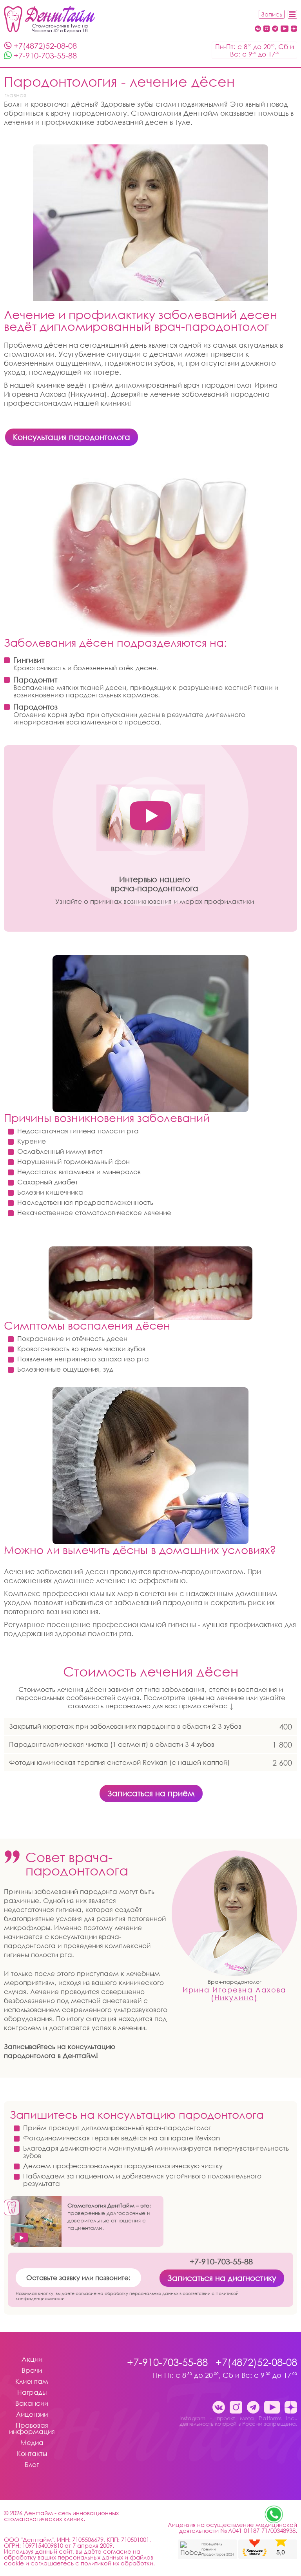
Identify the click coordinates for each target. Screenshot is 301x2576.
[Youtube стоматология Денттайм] (285, 29)
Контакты (32, 2454)
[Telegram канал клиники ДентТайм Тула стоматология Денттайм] (275, 29)
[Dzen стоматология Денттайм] (294, 29)
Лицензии (32, 2415)
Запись (272, 14)
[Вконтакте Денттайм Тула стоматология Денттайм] (258, 29)
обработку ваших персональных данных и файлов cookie (79, 2560)
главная (15, 95)
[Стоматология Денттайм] (50, 19)
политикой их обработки (117, 2563)
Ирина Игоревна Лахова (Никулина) (234, 1994)
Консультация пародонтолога (72, 437)
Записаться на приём (151, 1793)
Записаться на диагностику (222, 2278)
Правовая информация (32, 2429)
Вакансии (32, 2404)
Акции (32, 2360)
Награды (32, 2393)
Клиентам (32, 2382)
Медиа (32, 2443)
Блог (32, 2465)
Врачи (32, 2371)
